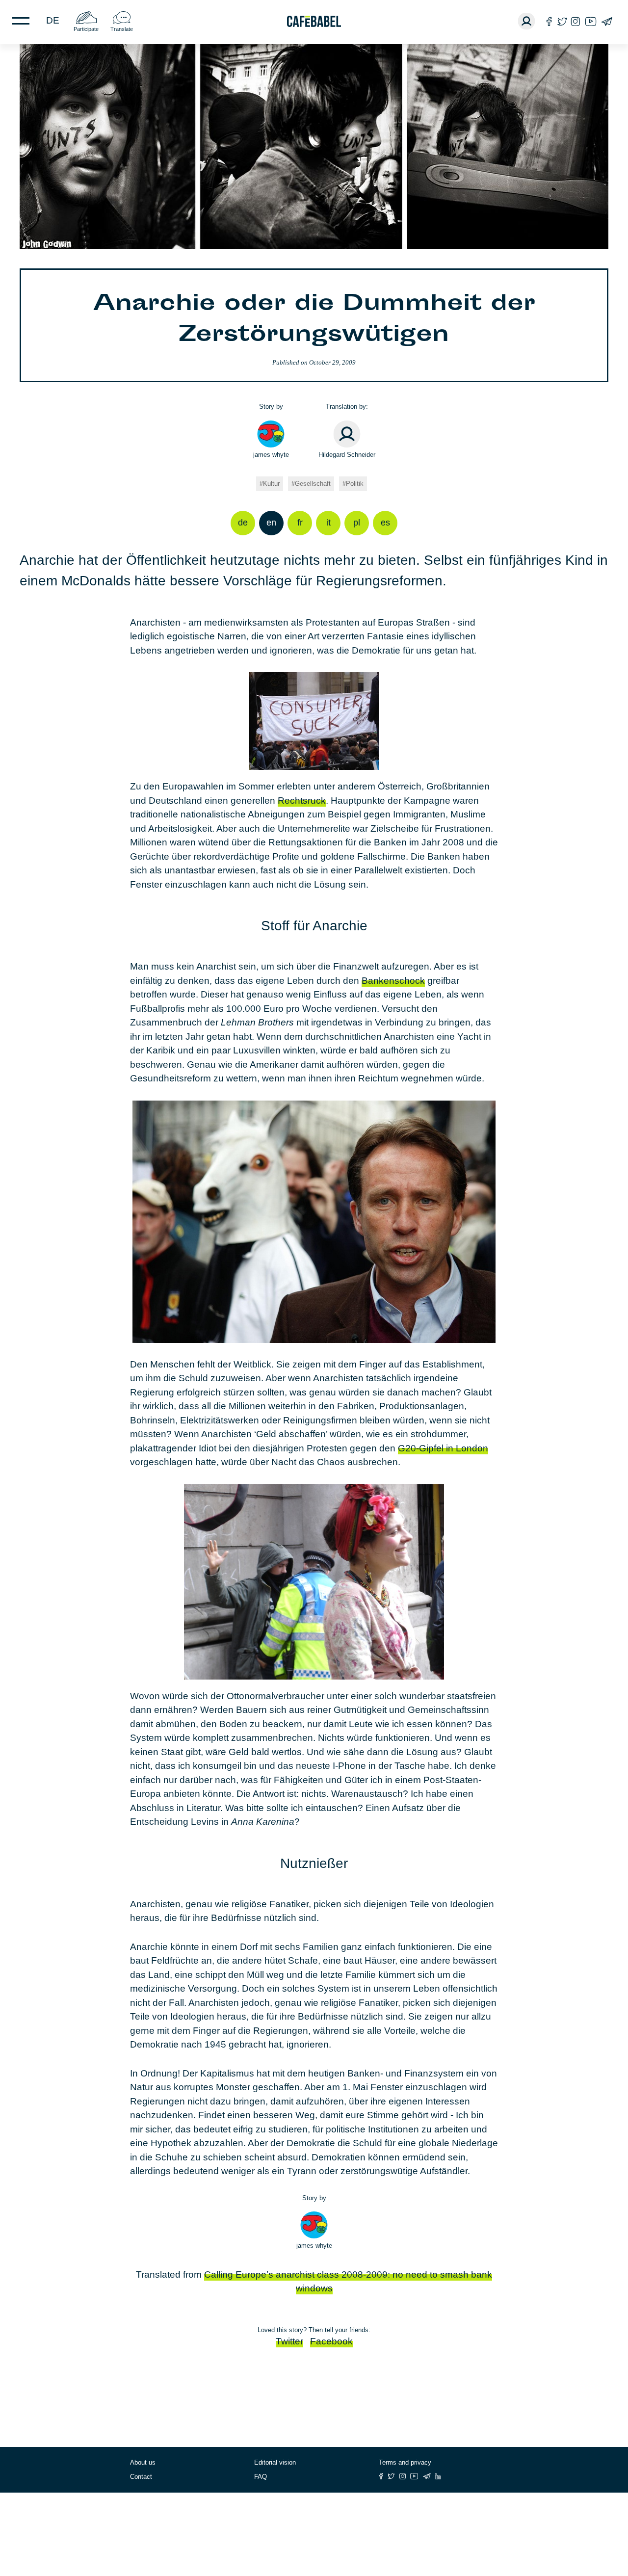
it (328, 523)
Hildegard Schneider (347, 455)
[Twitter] (562, 21)
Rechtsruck (302, 801)
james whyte (271, 455)
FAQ (261, 2477)
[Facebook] (549, 21)
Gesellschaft (313, 484)
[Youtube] (591, 21)
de (53, 20)
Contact (141, 2477)
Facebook (331, 2341)
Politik (355, 484)
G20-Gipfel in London (443, 1448)
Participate (86, 29)
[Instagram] (576, 21)
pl (357, 523)
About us (143, 2462)
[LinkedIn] (438, 2476)
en (271, 523)
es (385, 523)
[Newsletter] (607, 21)
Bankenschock (393, 981)
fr (300, 523)
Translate (122, 29)
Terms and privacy (405, 2462)
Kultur (271, 484)
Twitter (289, 2341)
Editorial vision (275, 2462)
